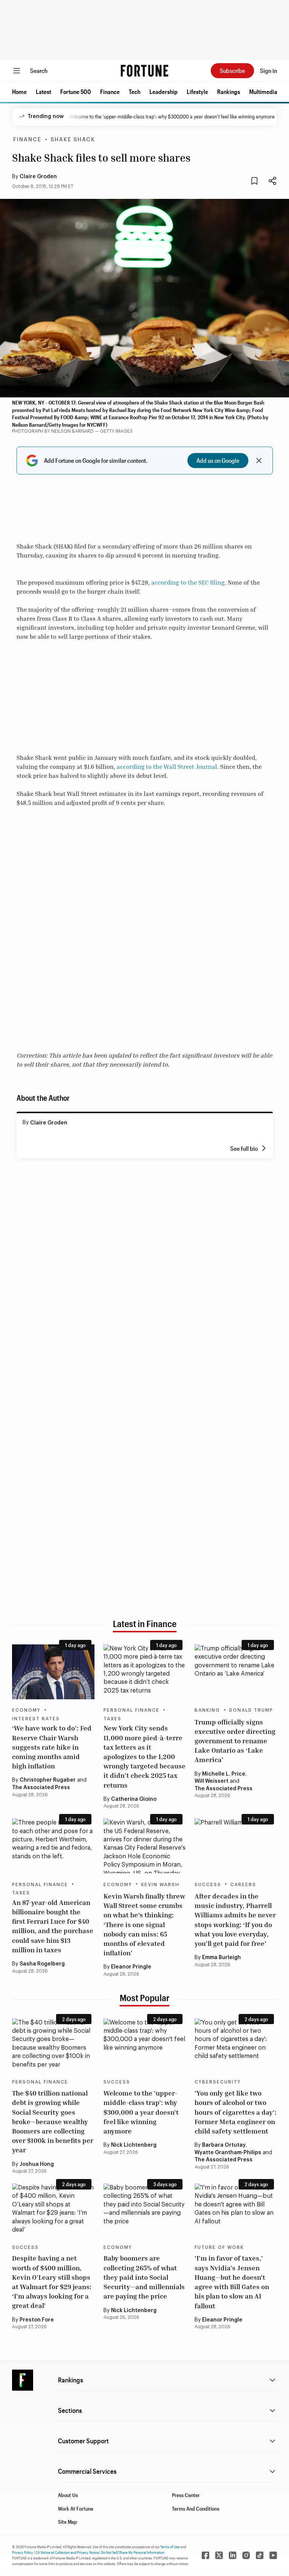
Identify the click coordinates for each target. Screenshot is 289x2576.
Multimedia (263, 92)
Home (19, 92)
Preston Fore (37, 2320)
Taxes (113, 1719)
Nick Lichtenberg (134, 2145)
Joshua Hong (37, 2164)
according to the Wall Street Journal (167, 767)
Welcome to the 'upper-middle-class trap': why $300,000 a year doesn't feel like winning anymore (135, 116)
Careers (243, 1885)
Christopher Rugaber (48, 1780)
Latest (43, 92)
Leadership (164, 92)
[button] (19, 92)
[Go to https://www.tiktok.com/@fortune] (260, 2555)
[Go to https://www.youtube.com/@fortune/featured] (273, 2555)
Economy (26, 1710)
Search (39, 70)
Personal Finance (132, 1710)
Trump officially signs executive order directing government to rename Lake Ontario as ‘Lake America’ (235, 1741)
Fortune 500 (76, 92)
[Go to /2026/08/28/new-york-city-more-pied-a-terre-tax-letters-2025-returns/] (145, 1672)
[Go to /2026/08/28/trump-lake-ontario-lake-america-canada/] (236, 1672)
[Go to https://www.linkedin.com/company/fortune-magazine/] (233, 2555)
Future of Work (219, 2247)
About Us (68, 2495)
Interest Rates (36, 1719)
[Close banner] (259, 461)
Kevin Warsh (160, 1885)
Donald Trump (251, 1710)
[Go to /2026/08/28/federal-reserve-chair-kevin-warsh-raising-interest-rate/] (53, 1672)
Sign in (268, 70)
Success (208, 1885)
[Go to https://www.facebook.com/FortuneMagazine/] (205, 2555)
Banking (207, 1710)
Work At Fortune (76, 2509)
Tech (135, 92)
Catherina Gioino (134, 1799)
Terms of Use (170, 2547)
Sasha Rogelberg (42, 1964)
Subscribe (232, 70)
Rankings (229, 92)
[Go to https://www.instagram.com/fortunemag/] (246, 2555)
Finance (110, 92)
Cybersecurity (218, 2082)
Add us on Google (218, 460)
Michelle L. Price (224, 1774)
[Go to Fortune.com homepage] (144, 71)
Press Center (186, 2495)
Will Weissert (211, 1781)
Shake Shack (73, 140)
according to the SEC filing (188, 582)
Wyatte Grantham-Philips (228, 2153)
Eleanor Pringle (131, 1967)
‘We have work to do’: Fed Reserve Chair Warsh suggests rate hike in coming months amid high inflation (52, 1747)
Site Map (68, 2522)
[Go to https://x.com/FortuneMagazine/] (219, 2555)
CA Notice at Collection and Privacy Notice (67, 2552)
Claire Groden (38, 177)
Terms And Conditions (196, 2509)
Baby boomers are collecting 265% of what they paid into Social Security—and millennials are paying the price (144, 2277)
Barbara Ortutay (224, 2145)
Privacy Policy (23, 2552)
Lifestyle (197, 92)
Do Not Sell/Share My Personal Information (133, 2552)
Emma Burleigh (221, 1958)
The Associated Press (41, 1788)
